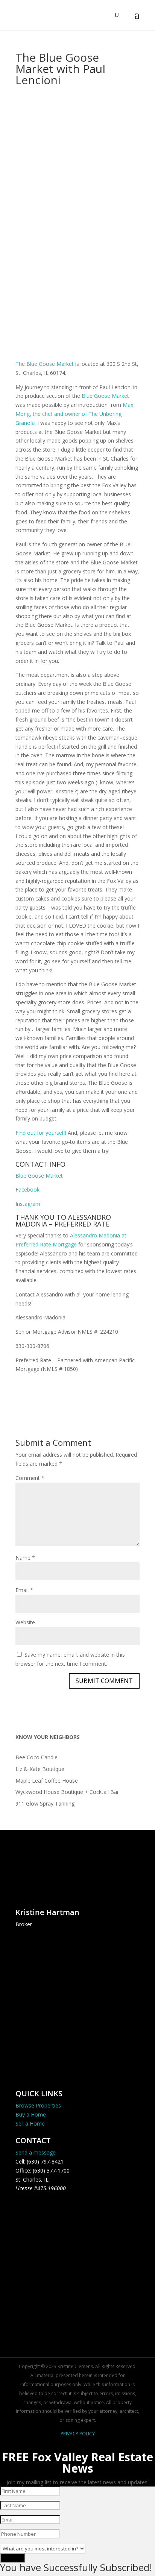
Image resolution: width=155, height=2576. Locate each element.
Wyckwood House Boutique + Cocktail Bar (67, 1792)
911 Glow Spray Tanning (45, 1804)
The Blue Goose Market (45, 364)
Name (25, 1558)
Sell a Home (30, 2123)
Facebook (27, 1189)
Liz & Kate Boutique (40, 1769)
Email (24, 1590)
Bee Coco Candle (36, 1757)
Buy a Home (31, 2114)
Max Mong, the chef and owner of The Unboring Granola (74, 414)
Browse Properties (38, 2105)
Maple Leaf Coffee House (47, 1781)
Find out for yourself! (41, 1133)
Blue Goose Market (105, 396)
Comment (30, 1478)
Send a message (36, 2152)
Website (25, 1622)
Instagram (28, 1204)
